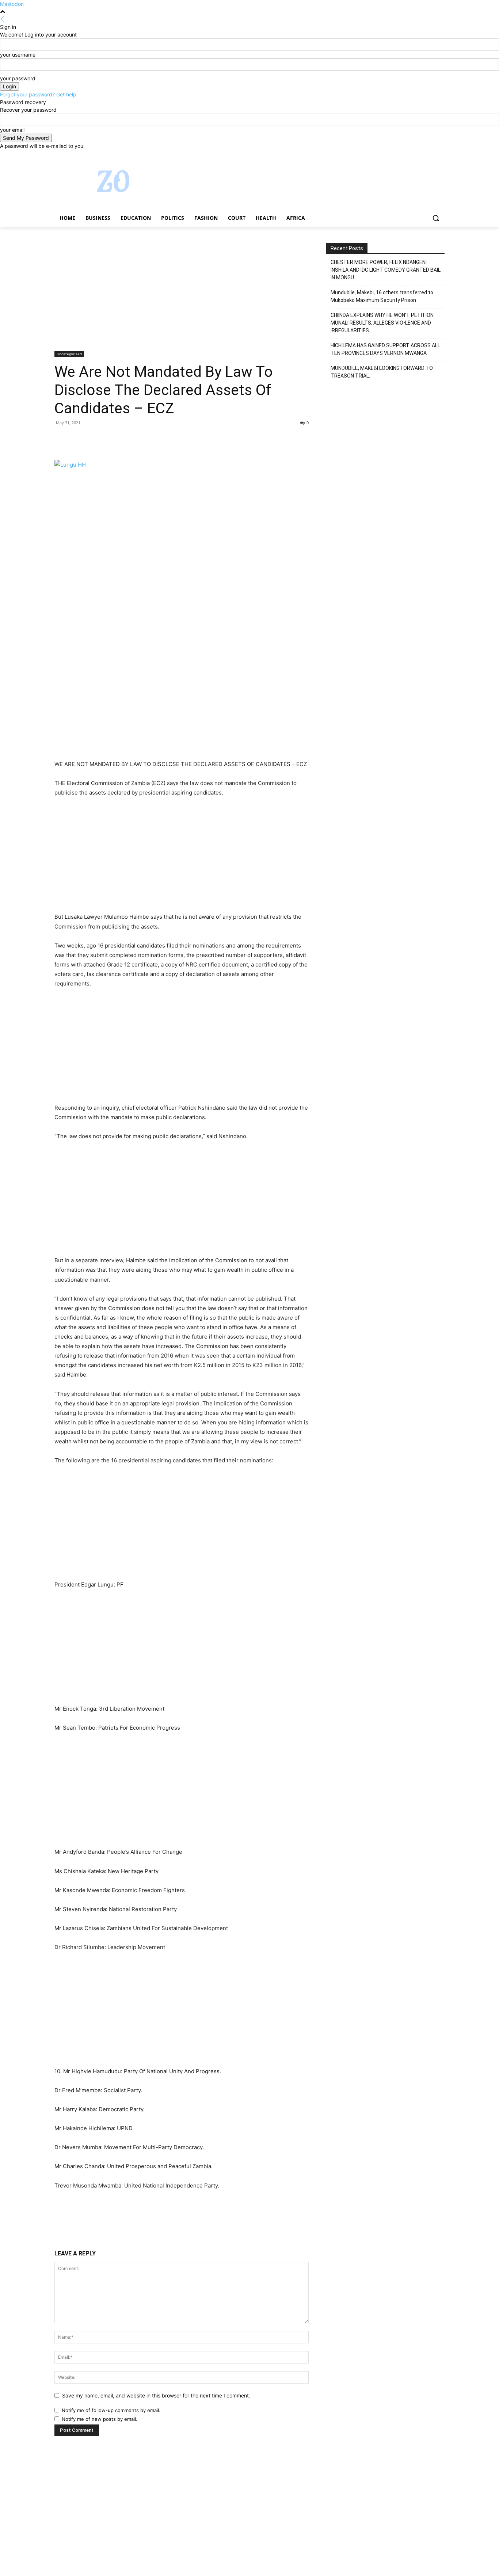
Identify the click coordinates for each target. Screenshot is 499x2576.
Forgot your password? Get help (38, 94)
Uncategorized (69, 354)
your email (12, 130)
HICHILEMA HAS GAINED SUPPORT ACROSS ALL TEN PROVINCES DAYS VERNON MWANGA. (385, 349)
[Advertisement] (182, 297)
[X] (420, 155)
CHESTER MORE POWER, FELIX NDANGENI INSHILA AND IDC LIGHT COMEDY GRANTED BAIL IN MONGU (386, 270)
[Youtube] (440, 155)
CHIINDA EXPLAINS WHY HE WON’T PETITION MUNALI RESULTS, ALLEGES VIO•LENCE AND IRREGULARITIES (382, 323)
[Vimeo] (430, 155)
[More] (129, 439)
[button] (436, 218)
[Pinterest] (95, 439)
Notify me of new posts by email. (100, 2419)
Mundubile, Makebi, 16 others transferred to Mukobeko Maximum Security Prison (382, 296)
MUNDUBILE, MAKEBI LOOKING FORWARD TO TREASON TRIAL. (382, 372)
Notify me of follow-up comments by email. (111, 2410)
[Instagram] (410, 155)
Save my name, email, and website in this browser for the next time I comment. (156, 2395)
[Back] (3, 19)
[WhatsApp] (112, 439)
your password (18, 78)
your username (18, 55)
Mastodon (12, 4)
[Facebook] (400, 155)
